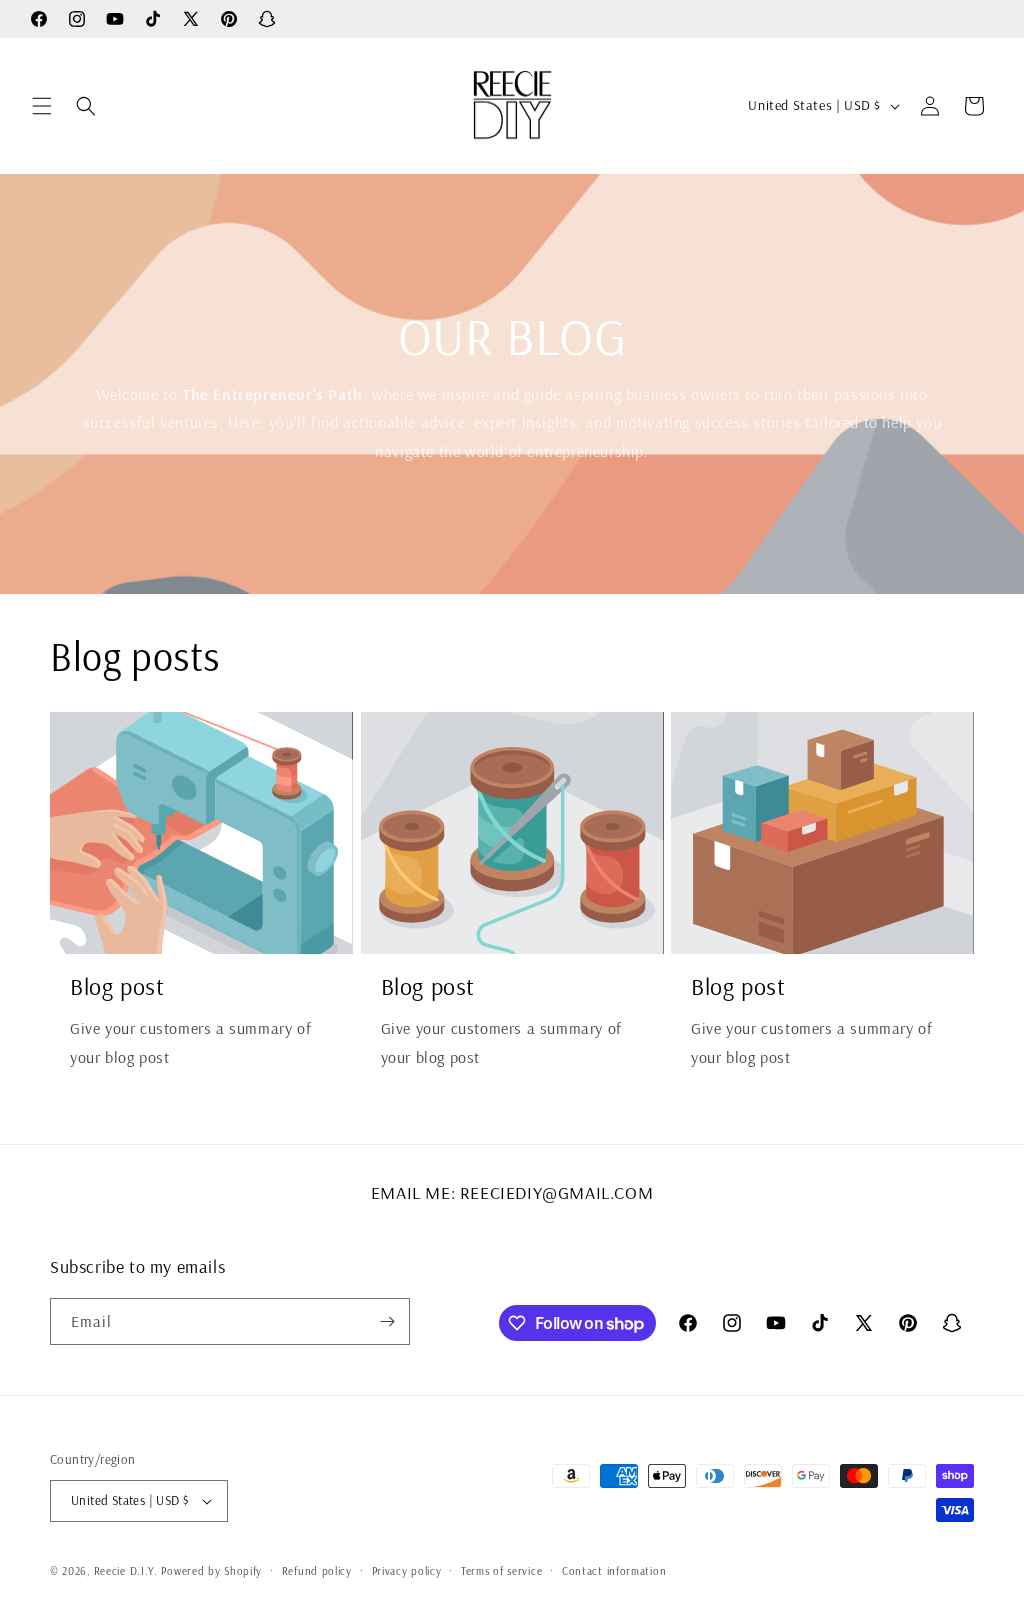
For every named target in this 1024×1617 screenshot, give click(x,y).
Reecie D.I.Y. (126, 1571)
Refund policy (317, 1571)
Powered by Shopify (211, 1571)
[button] (42, 106)
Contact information (614, 1571)
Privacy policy (407, 1571)
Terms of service (501, 1571)
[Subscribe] (387, 1321)
